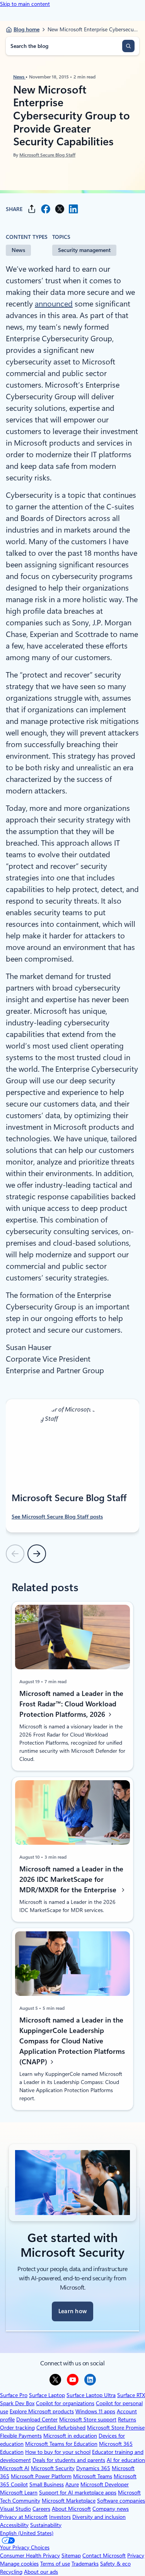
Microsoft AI (15, 2468)
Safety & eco (115, 2564)
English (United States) (27, 2533)
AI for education (126, 2460)
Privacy (136, 2556)
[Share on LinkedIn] (73, 209)
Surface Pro (14, 2395)
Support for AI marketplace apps (78, 2493)
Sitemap (71, 2556)
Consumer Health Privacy (30, 2556)
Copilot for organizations (65, 2403)
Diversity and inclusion (99, 2517)
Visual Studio (15, 2509)
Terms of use (55, 2564)
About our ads (41, 2572)
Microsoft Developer (105, 2484)
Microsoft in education (70, 2436)
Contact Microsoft (104, 2556)
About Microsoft (71, 2509)
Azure (72, 2484)
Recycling (11, 2572)
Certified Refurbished (61, 2428)
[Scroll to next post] (37, 1554)
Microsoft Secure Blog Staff (47, 155)
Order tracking (17, 2428)
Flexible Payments (21, 2436)
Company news (111, 2509)
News (19, 77)
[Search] (128, 46)
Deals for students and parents (69, 2460)
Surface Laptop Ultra (91, 2395)
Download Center (37, 2419)
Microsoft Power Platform (41, 2476)
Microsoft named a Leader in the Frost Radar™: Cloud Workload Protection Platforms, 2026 (71, 1704)
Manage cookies (19, 2564)
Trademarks (85, 2564)
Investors (60, 2517)
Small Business (47, 2484)
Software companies (121, 2501)
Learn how (73, 2311)
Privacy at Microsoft (24, 2517)
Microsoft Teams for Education (61, 2444)
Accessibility (14, 2525)
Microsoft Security (53, 2468)
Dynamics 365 (93, 2468)
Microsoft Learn (19, 2493)
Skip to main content (25, 4)
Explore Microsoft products (42, 2411)
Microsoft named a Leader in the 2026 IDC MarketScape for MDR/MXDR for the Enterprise (71, 1879)
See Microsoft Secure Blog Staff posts (57, 1517)
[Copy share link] (32, 209)
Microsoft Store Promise (116, 2428)
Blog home (26, 29)
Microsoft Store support (88, 2419)
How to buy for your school (58, 2452)
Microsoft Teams (93, 2476)
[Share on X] (60, 209)
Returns (127, 2419)
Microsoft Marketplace (69, 2501)
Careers (41, 2509)
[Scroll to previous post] (15, 1554)
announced (54, 304)
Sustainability (46, 2525)
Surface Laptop (47, 2395)
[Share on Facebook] (46, 209)
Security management (84, 250)
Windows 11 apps (95, 2411)
